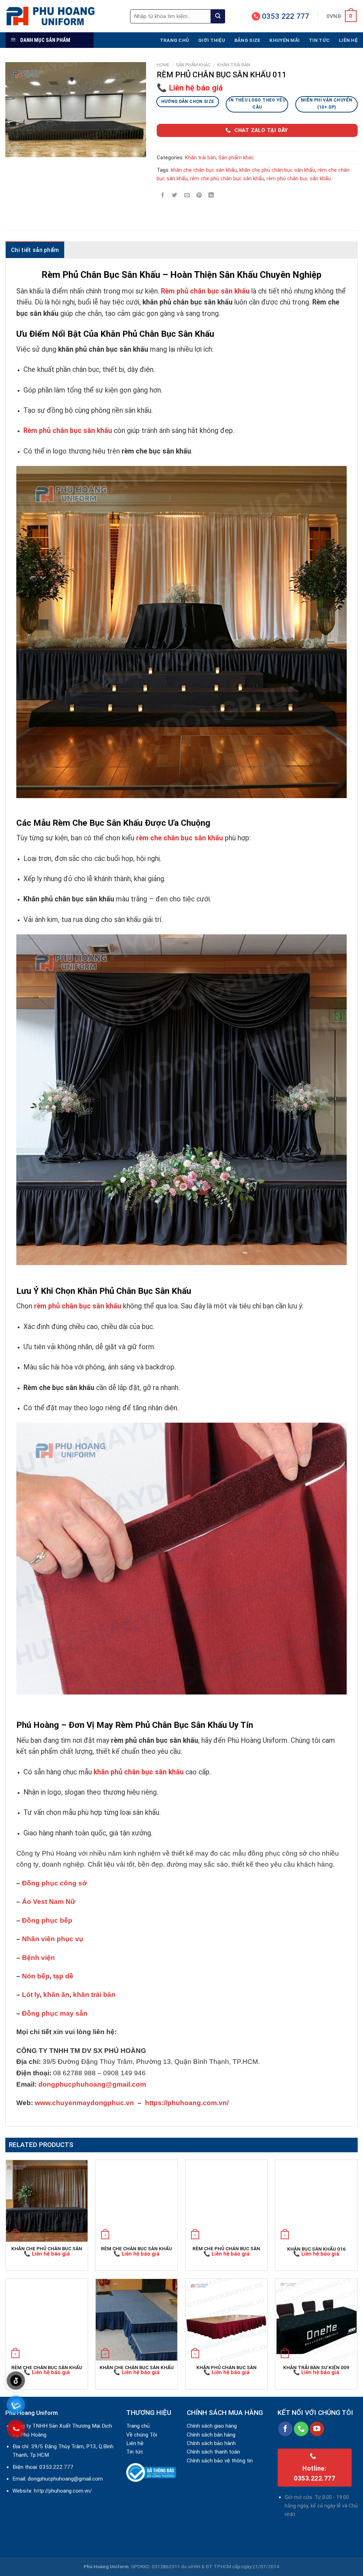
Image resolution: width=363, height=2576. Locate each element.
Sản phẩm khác (193, 65)
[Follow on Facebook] (286, 2429)
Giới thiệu (212, 40)
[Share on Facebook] (163, 195)
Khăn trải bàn (234, 65)
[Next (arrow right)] (345, 1288)
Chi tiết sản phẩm (35, 250)
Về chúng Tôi (142, 2435)
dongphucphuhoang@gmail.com (65, 2479)
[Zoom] (14, 149)
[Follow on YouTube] (317, 2429)
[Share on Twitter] (175, 195)
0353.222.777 (56, 2467)
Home (163, 65)
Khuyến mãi (284, 40)
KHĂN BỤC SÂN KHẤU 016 (316, 2249)
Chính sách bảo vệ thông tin (220, 2461)
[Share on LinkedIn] (211, 195)
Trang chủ (174, 40)
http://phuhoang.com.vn (62, 2491)
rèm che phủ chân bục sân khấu (227, 178)
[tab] (35, 250)
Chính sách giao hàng (212, 2426)
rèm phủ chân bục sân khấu (299, 178)
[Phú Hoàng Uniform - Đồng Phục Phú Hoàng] (62, 16)
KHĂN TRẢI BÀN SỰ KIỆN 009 (316, 2367)
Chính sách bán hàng (211, 2435)
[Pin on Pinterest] (199, 195)
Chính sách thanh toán (213, 2452)
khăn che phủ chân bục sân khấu (277, 170)
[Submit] (218, 16)
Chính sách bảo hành (211, 2443)
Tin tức (319, 40)
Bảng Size (247, 40)
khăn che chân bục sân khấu (204, 170)
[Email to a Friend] (187, 195)
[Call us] (301, 2429)
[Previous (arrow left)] (12, 1288)
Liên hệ (348, 40)
